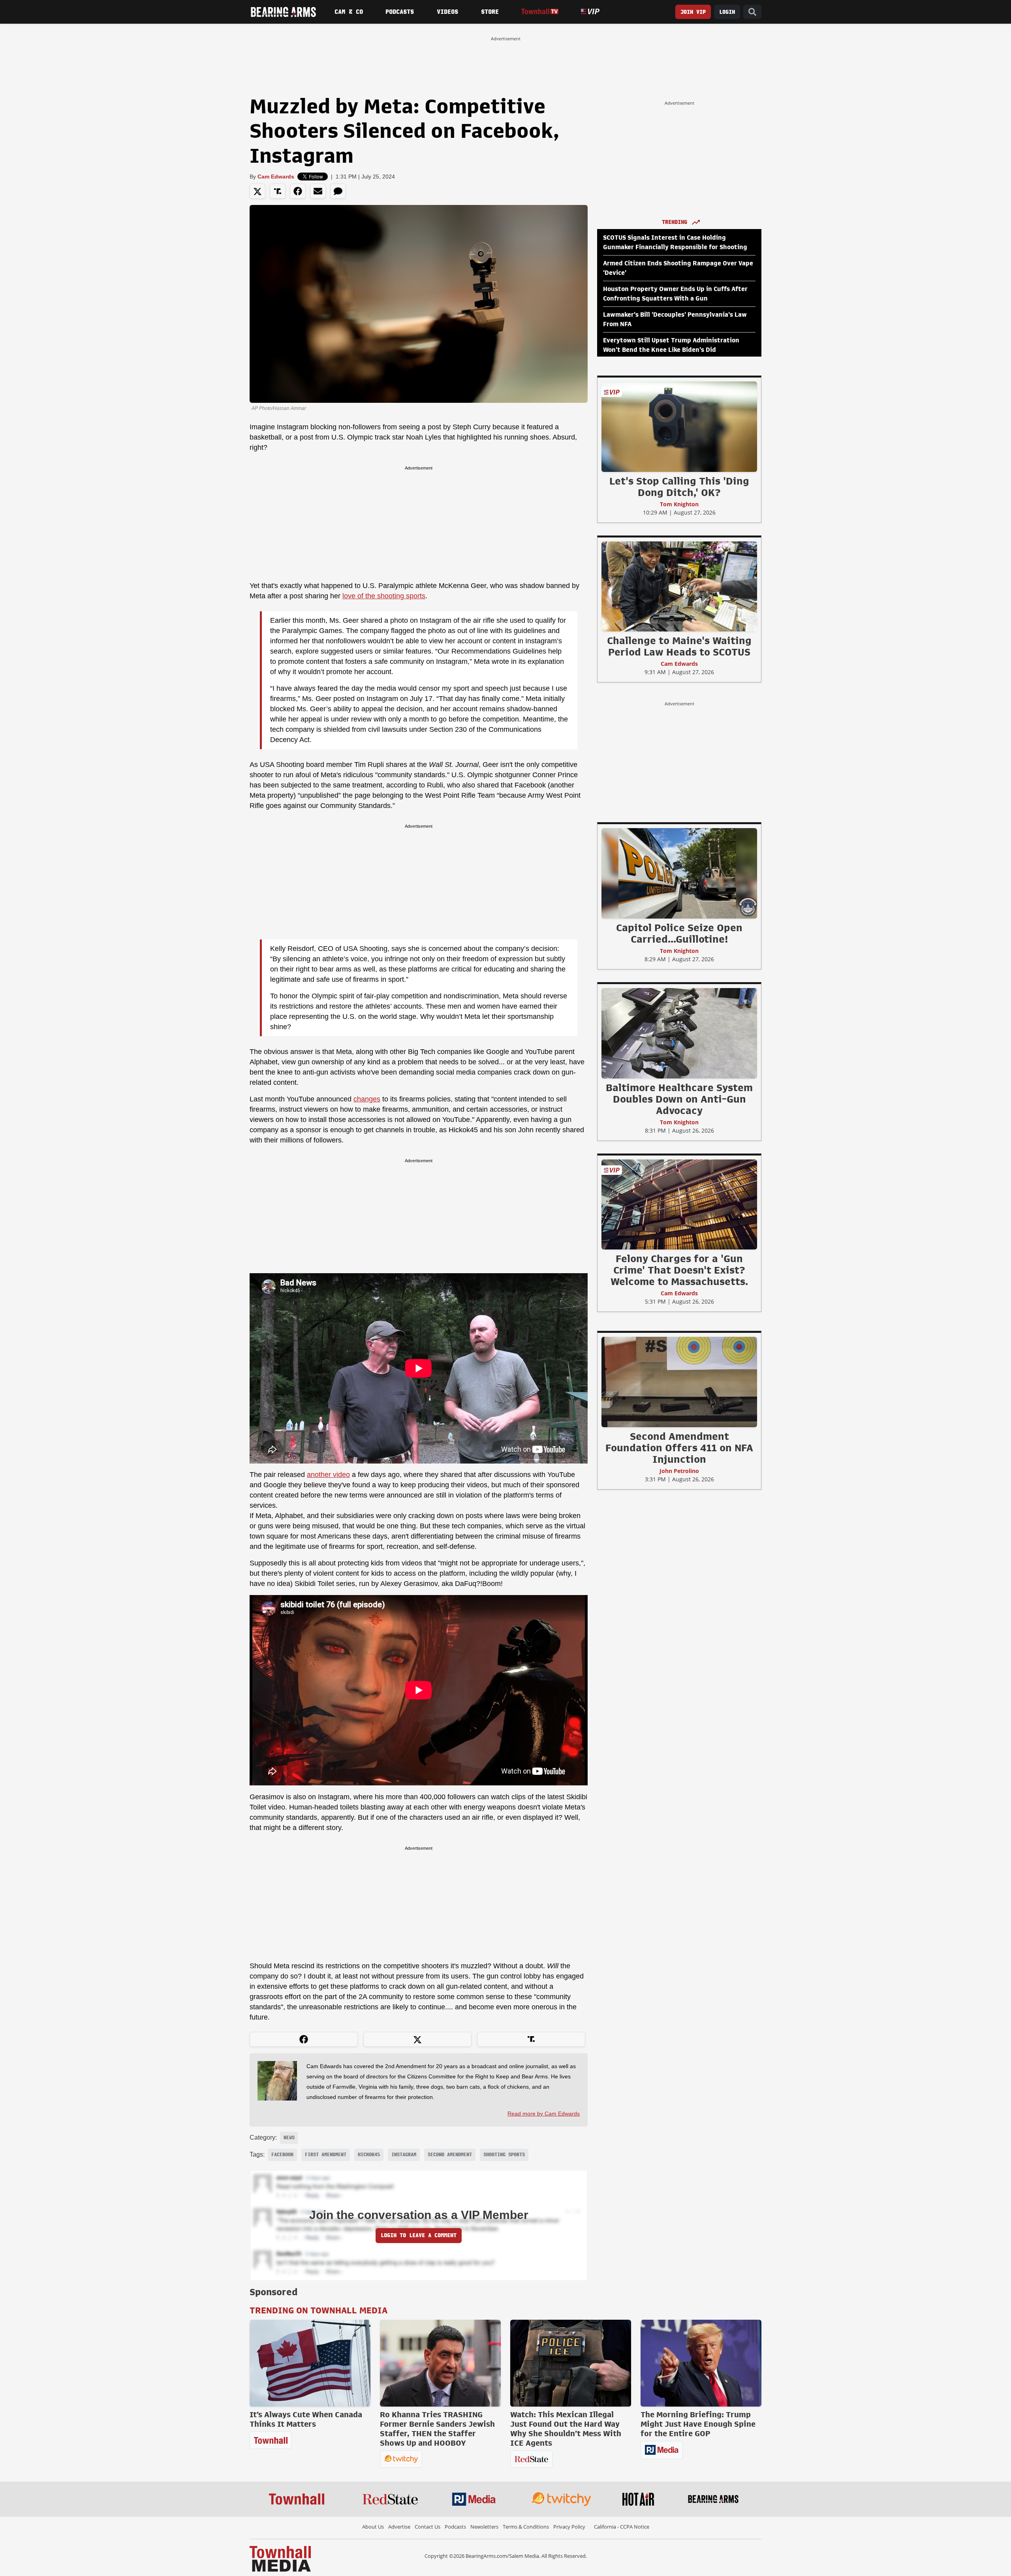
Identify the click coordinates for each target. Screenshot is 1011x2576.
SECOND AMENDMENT (450, 2155)
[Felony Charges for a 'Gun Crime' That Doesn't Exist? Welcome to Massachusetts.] (679, 1204)
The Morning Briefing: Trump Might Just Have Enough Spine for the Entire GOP (698, 2424)
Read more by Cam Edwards (544, 2114)
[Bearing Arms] (283, 12)
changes (367, 1099)
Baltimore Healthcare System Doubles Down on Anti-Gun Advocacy (679, 1099)
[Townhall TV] (540, 12)
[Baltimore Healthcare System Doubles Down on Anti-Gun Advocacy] (679, 1033)
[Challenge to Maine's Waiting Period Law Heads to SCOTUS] (679, 586)
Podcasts (400, 12)
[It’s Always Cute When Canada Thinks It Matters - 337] (310, 2363)
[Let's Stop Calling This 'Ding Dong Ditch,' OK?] (679, 427)
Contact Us (428, 2527)
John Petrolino (679, 1471)
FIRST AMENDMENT (326, 2155)
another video (328, 1475)
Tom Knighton (679, 504)
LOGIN (727, 12)
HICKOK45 (369, 2155)
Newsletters (484, 2527)
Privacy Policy (569, 2527)
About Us (373, 2527)
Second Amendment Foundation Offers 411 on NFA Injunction (679, 1448)
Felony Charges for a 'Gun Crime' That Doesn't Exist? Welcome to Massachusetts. (679, 1270)
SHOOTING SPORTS (504, 2155)
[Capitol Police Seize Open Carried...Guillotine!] (679, 873)
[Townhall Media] (280, 2558)
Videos (447, 12)
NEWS (289, 2138)
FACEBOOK (282, 2155)
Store (490, 12)
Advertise (399, 2527)
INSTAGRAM (404, 2155)
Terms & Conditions (526, 2527)
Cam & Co (349, 12)
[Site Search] (752, 12)
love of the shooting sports (384, 596)
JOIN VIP (693, 12)
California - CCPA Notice (622, 2527)
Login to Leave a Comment (419, 2235)
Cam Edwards (276, 177)
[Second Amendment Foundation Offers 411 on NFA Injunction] (679, 1382)
